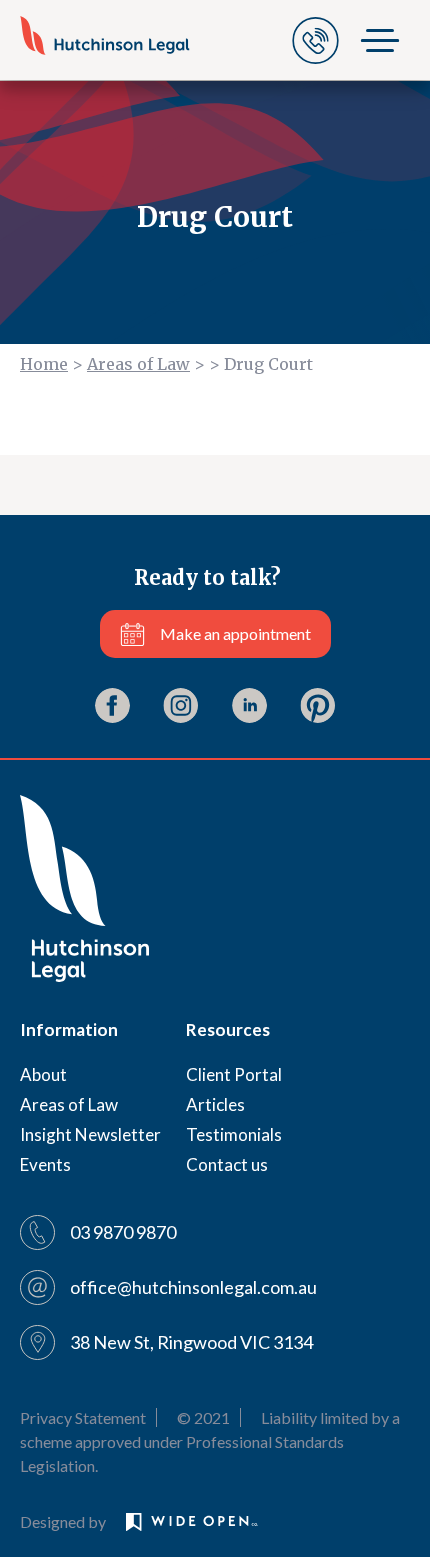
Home (44, 364)
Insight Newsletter (90, 1134)
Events (45, 1164)
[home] (105, 35)
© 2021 (203, 1417)
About (43, 1074)
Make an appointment (235, 633)
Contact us (227, 1164)
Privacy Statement (83, 1417)
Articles (215, 1104)
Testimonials (234, 1134)
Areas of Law (138, 364)
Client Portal (234, 1074)
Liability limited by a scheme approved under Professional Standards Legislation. (210, 1441)
